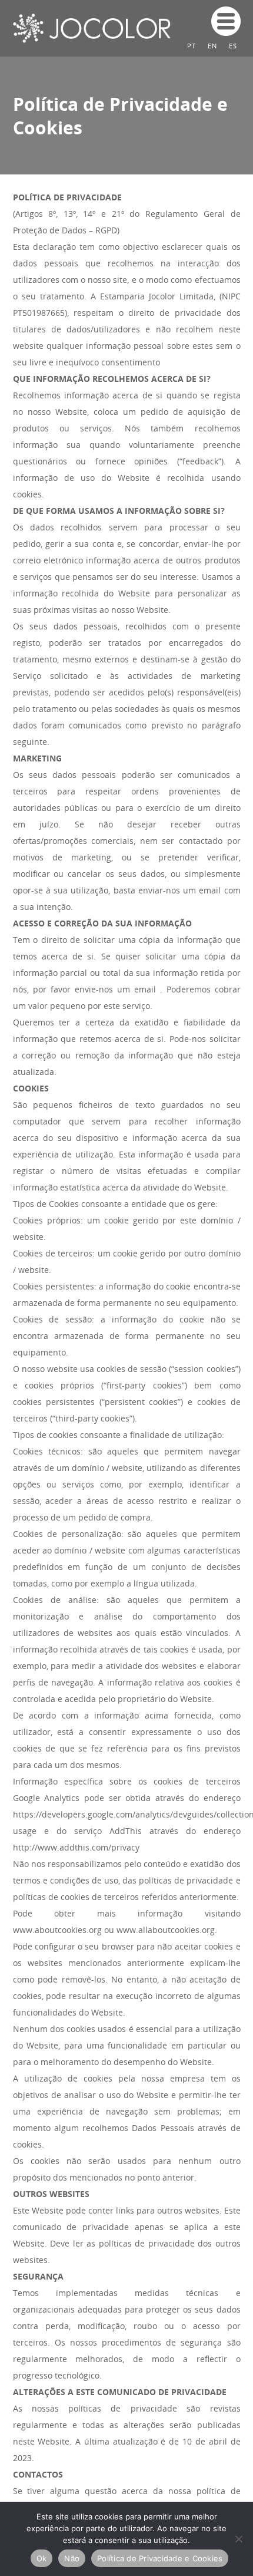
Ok (42, 2558)
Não (72, 2558)
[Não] (238, 2539)
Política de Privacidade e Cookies (160, 2558)
